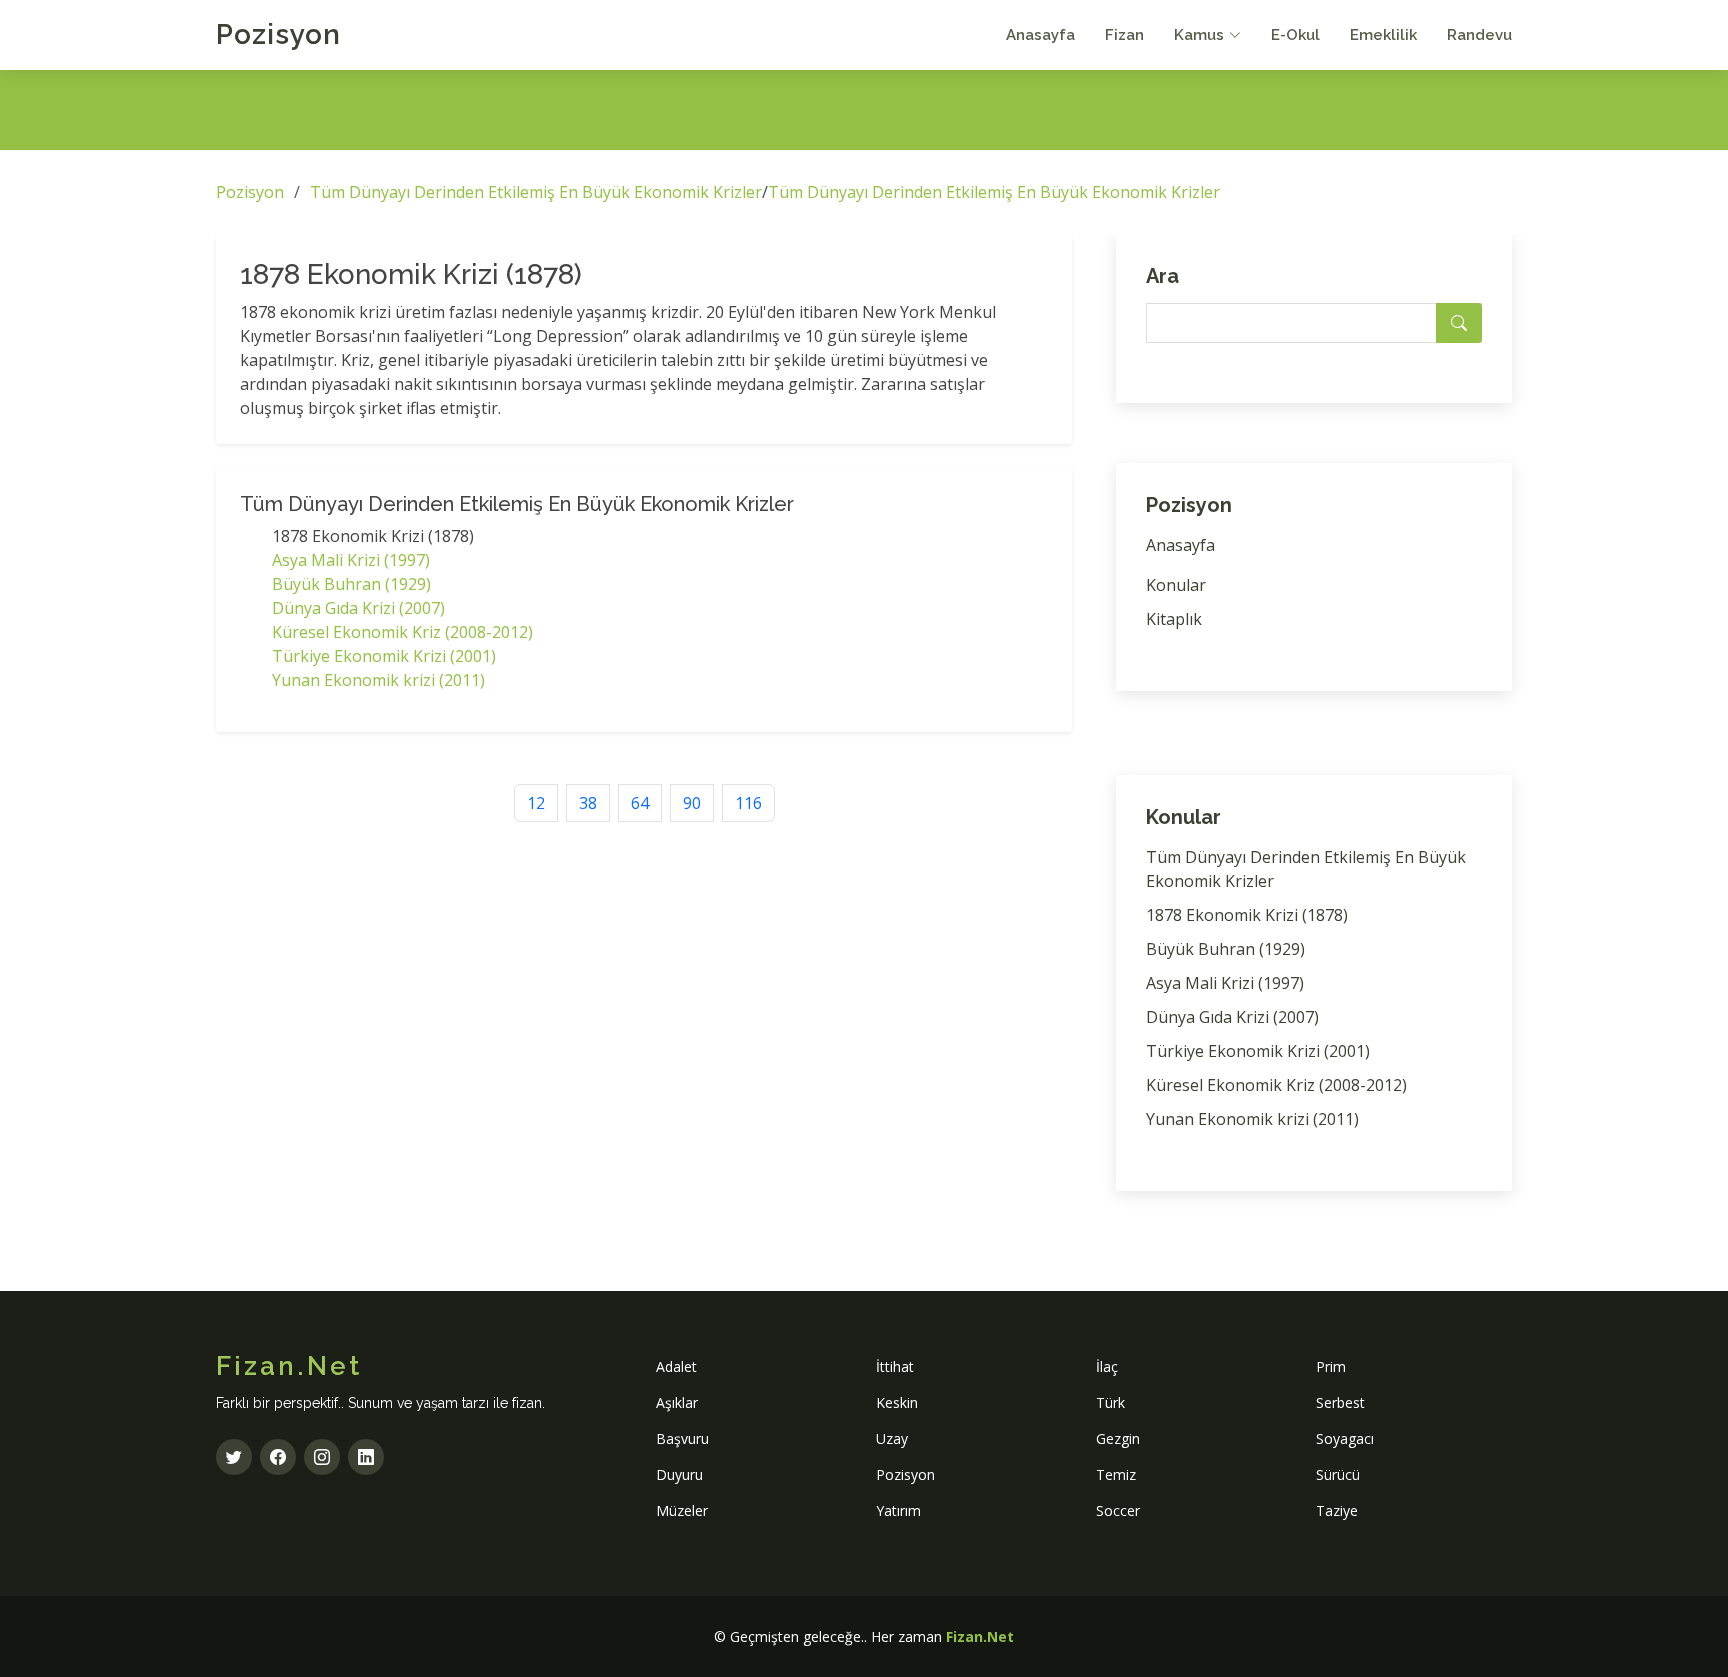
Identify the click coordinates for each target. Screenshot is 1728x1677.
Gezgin (1118, 1438)
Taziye (1337, 1510)
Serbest (1340, 1402)
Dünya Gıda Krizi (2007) (358, 608)
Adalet (676, 1366)
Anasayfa (1040, 35)
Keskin (897, 1402)
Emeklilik (1383, 35)
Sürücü (1338, 1474)
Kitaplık (1174, 619)
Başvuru (682, 1438)
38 (588, 803)
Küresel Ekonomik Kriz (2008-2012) (402, 632)
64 (640, 803)
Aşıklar (677, 1402)
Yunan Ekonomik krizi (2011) (378, 680)
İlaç (1107, 1366)
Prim (1331, 1366)
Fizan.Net (980, 1636)
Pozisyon (278, 34)
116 (748, 803)
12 (536, 803)
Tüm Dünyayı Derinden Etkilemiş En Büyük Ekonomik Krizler (536, 192)
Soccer (1118, 1510)
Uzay (892, 1438)
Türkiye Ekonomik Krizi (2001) (384, 656)
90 (692, 803)
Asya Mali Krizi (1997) (351, 560)
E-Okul (1295, 35)
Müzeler (682, 1510)
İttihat (895, 1366)
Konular (1176, 585)
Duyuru (679, 1474)
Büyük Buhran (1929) (351, 584)
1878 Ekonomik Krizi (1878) (1247, 915)
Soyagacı (1345, 1438)
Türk (1110, 1402)
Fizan (1124, 35)
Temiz (1116, 1474)
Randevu (1479, 35)
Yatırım (898, 1510)
